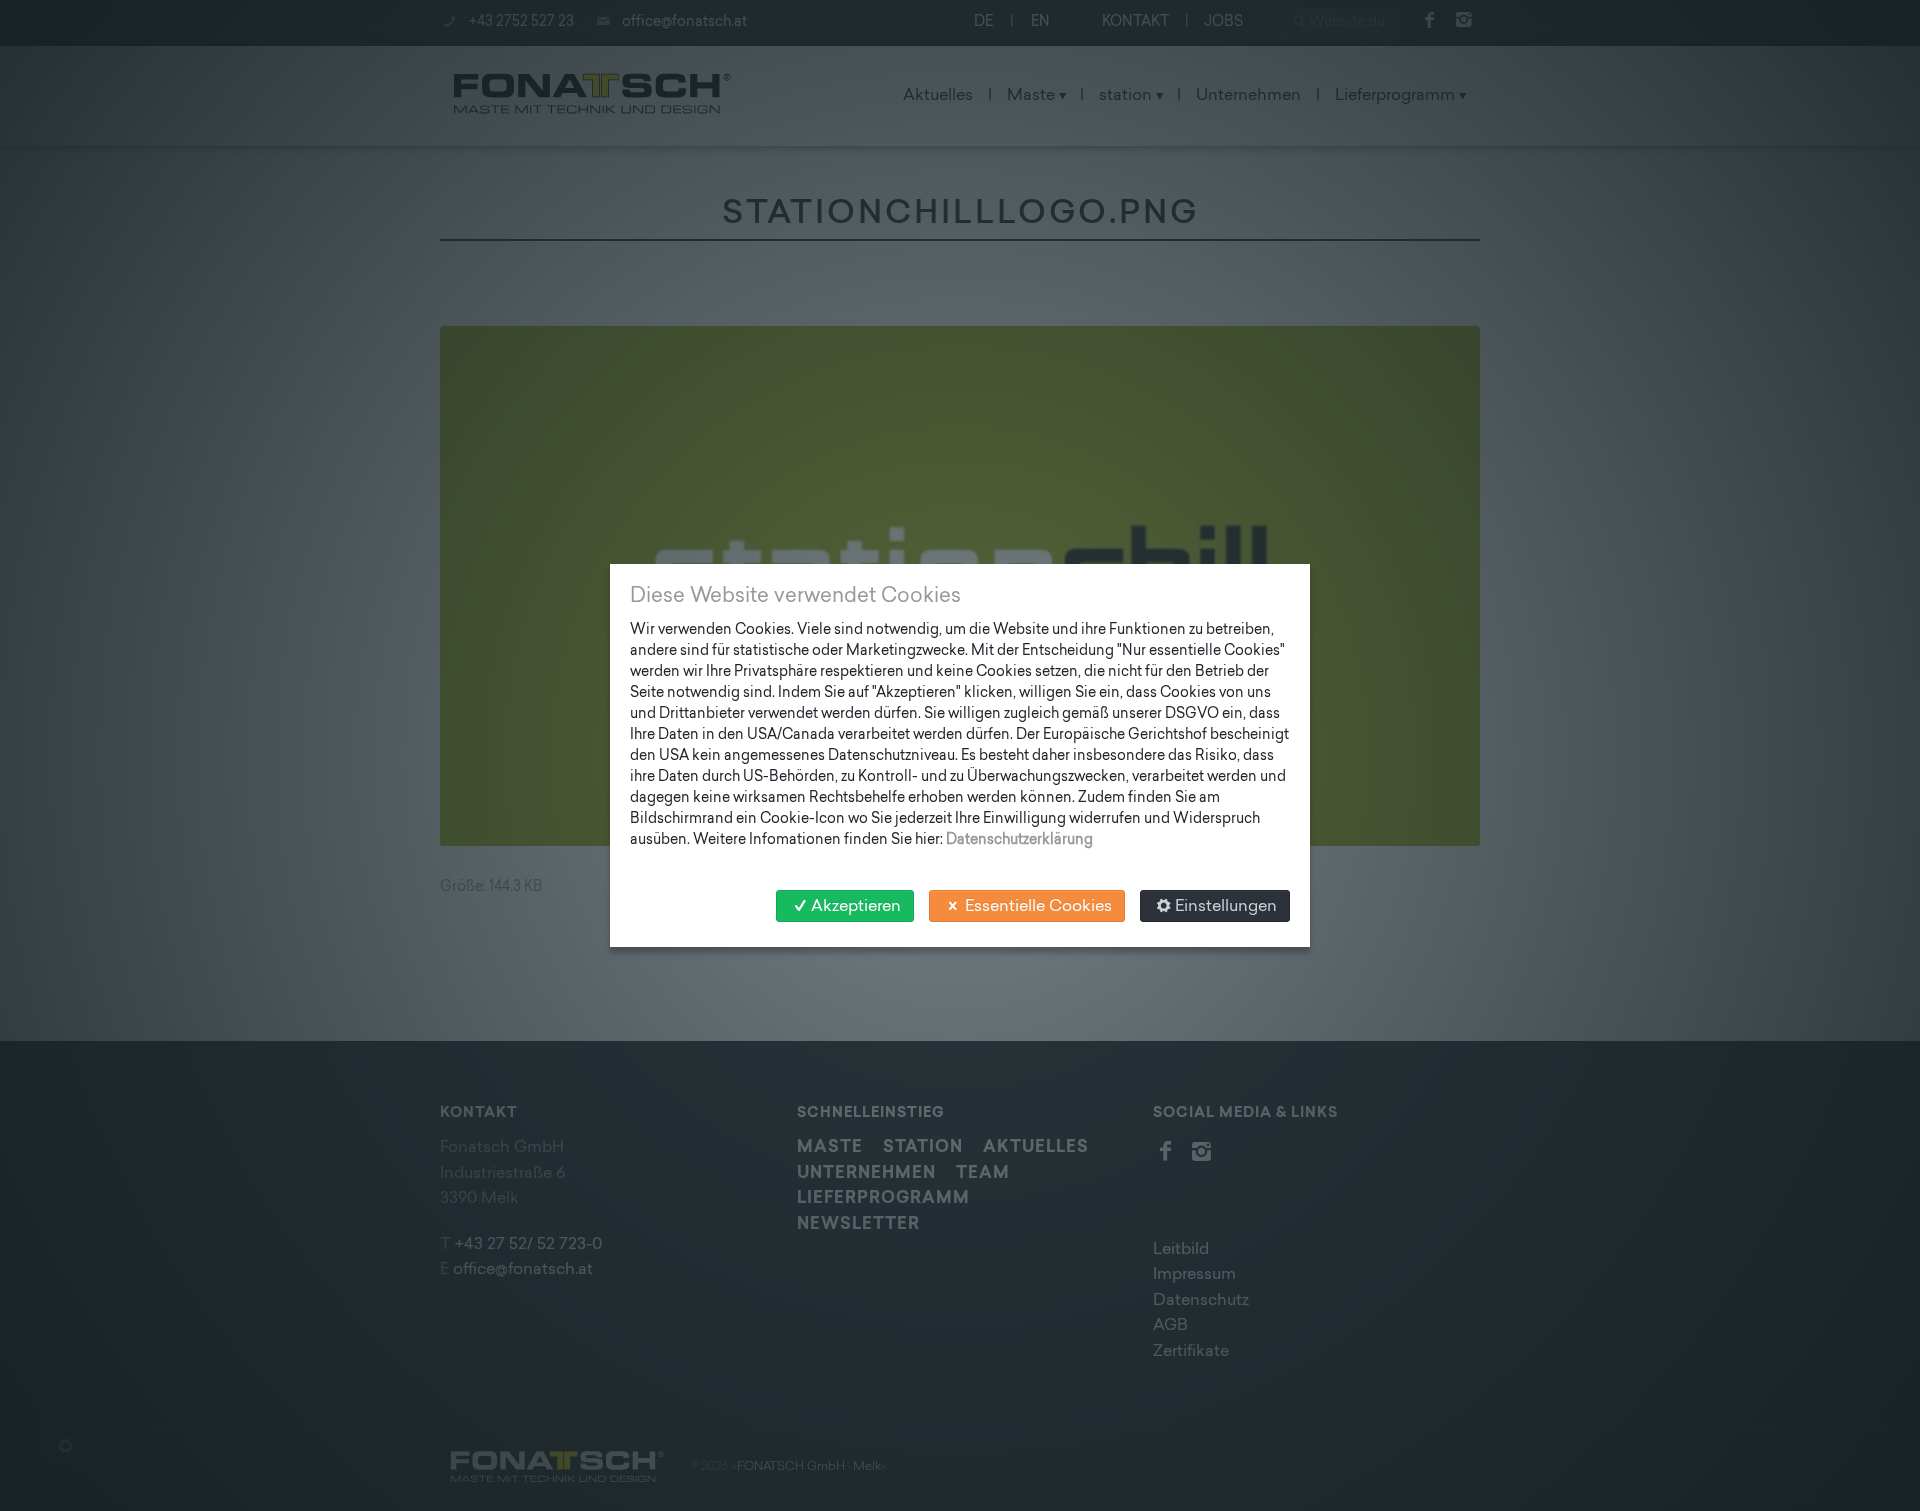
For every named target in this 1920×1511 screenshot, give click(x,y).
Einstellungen (1226, 907)
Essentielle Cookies (1038, 907)
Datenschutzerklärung (1019, 840)
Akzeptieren (856, 907)
